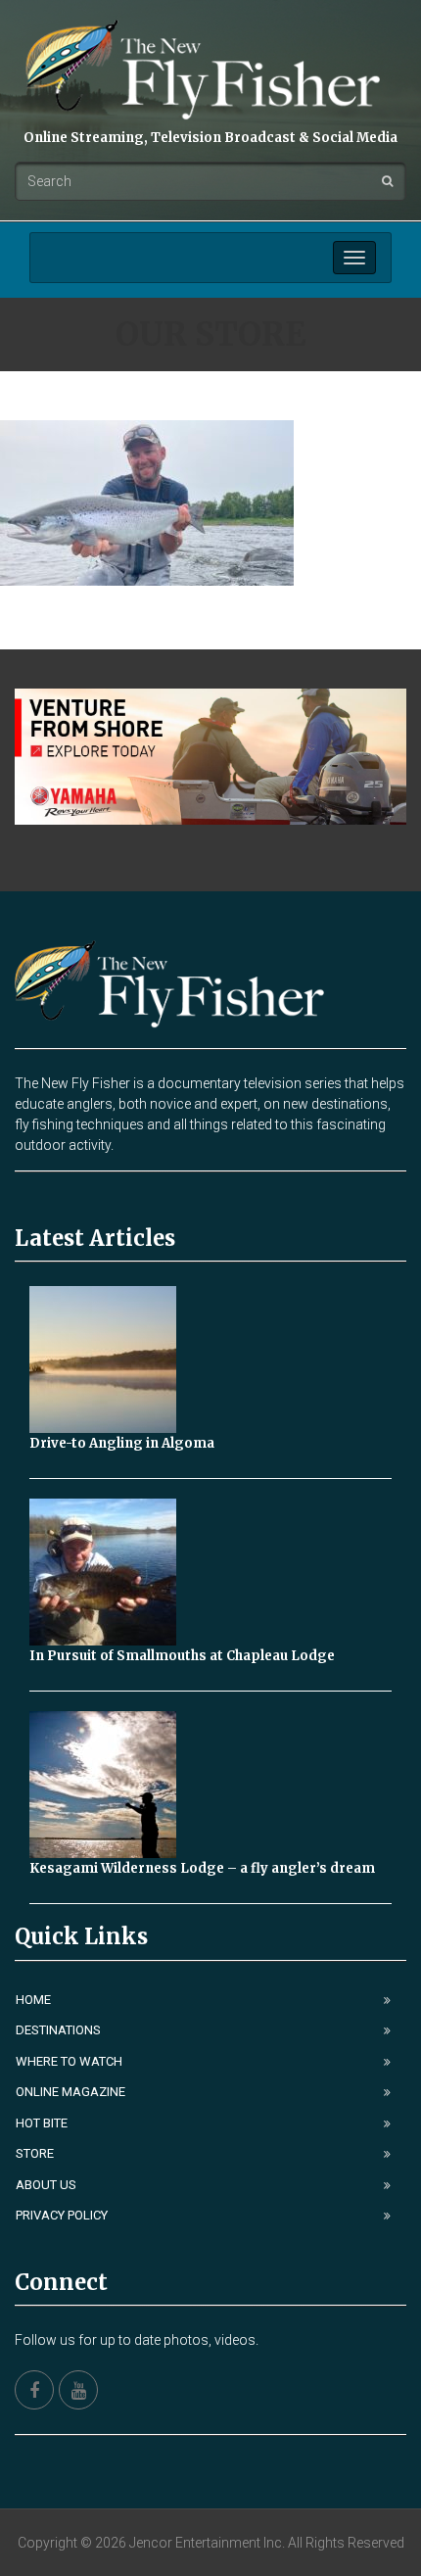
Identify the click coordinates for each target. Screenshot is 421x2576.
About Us (46, 2185)
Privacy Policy (62, 2215)
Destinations (58, 2030)
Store (35, 2153)
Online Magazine (70, 2092)
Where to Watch (69, 2061)
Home (33, 2000)
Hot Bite (42, 2123)
